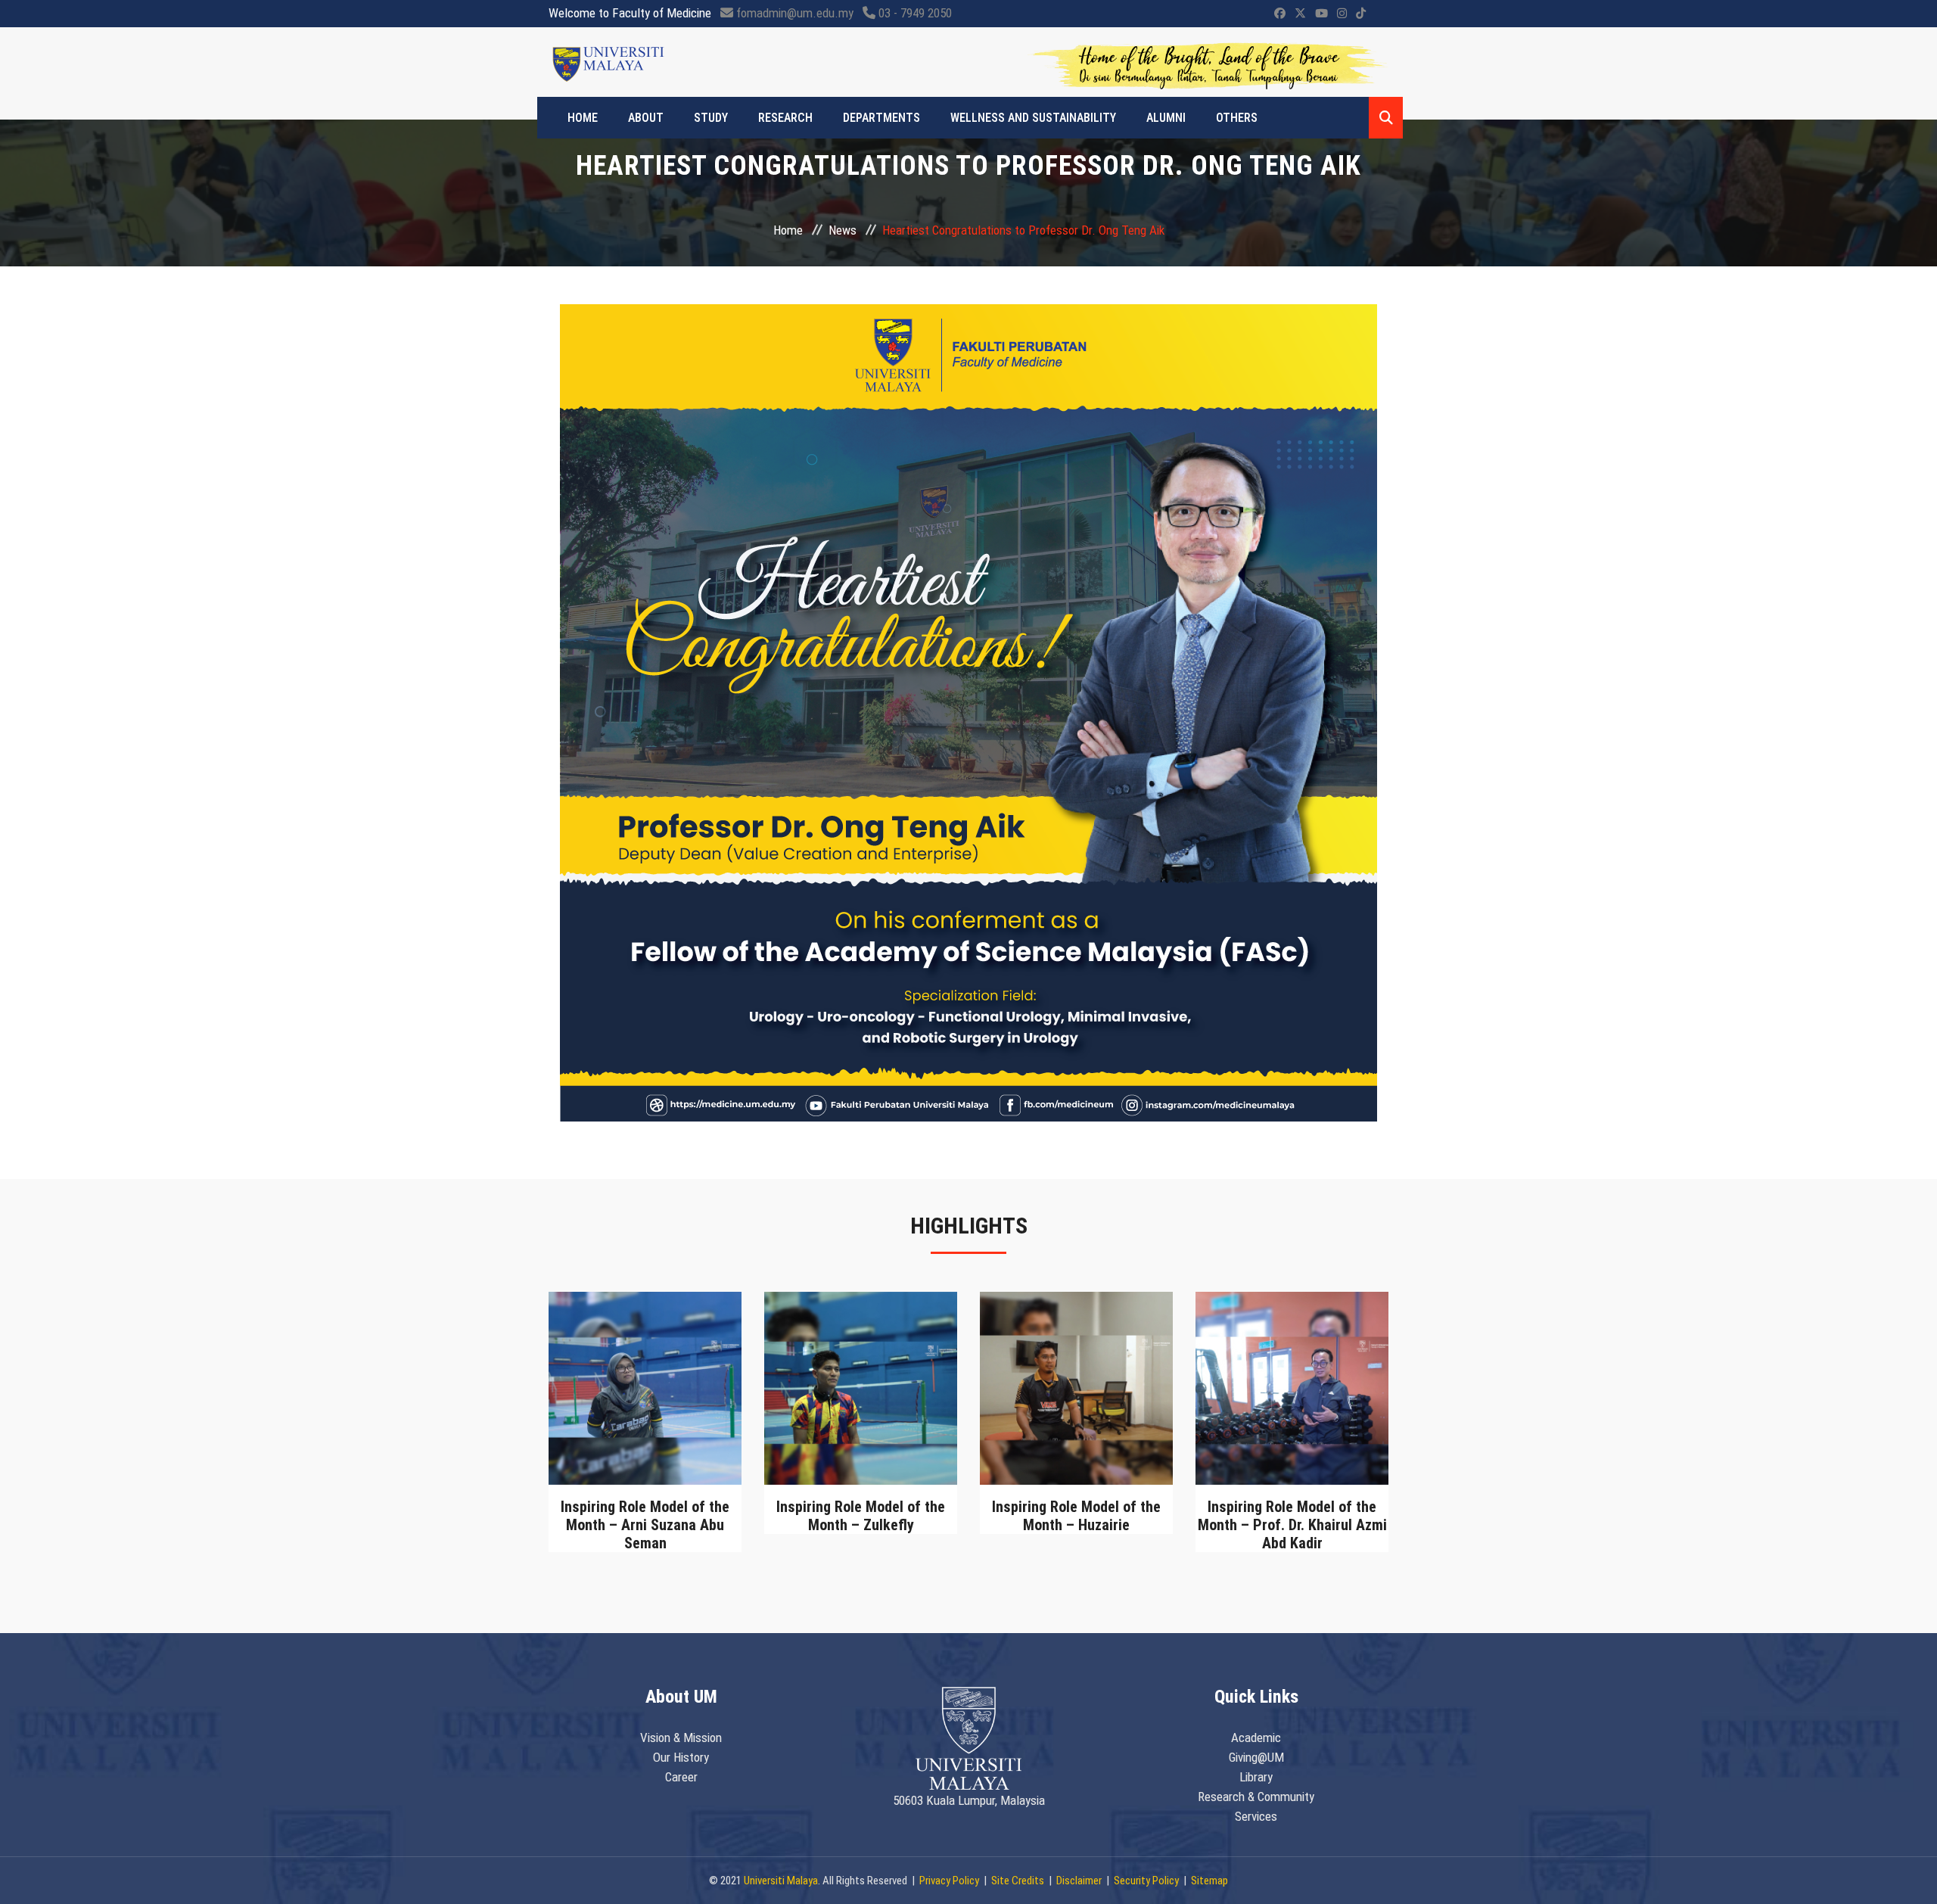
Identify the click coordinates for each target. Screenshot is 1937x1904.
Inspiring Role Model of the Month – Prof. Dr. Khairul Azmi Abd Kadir (1292, 1525)
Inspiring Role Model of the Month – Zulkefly (861, 1516)
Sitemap (1209, 1881)
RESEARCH (785, 118)
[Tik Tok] (1361, 14)
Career (681, 1777)
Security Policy (1146, 1881)
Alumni (1166, 118)
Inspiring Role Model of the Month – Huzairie (1076, 1516)
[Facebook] (1280, 14)
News (843, 230)
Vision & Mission (681, 1738)
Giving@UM (1256, 1757)
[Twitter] (1300, 14)
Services (1256, 1816)
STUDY (711, 118)
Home (583, 118)
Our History (681, 1757)
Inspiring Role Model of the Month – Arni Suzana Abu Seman (645, 1525)
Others (1237, 118)
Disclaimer (1079, 1881)
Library (1256, 1777)
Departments (881, 118)
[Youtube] (1321, 14)
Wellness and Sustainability (1033, 118)
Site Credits (1018, 1881)
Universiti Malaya (781, 1881)
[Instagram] (1342, 14)
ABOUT (646, 118)
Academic (1256, 1738)
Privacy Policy (949, 1881)
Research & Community (1256, 1797)
